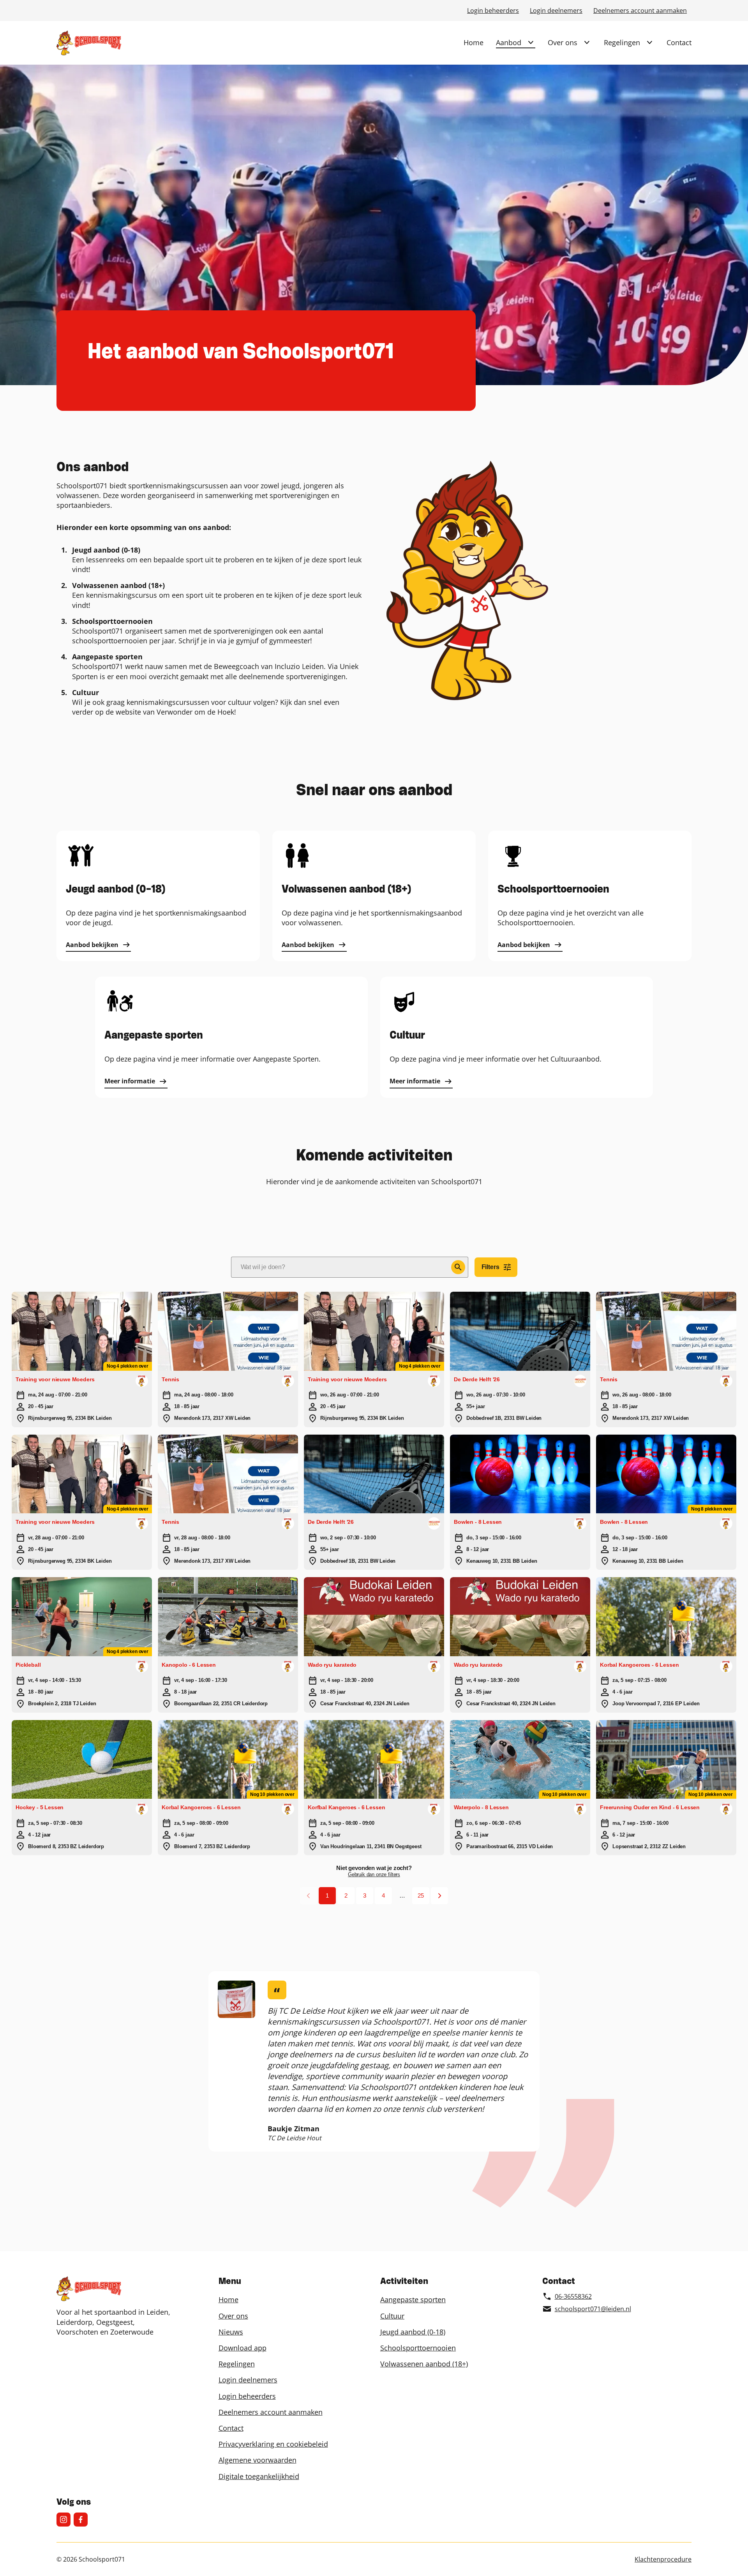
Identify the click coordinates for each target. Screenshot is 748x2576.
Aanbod (509, 42)
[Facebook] (81, 2520)
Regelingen (622, 42)
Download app (243, 2348)
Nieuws (231, 2332)
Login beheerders (493, 11)
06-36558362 (573, 2296)
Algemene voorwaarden (258, 2460)
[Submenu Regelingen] (649, 42)
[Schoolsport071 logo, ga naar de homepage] (89, 43)
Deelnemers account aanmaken (640, 11)
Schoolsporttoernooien (418, 2348)
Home (474, 42)
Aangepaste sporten (413, 2300)
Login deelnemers (556, 11)
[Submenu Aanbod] (531, 42)
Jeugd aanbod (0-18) (413, 2332)
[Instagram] (64, 2520)
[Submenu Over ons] (587, 42)
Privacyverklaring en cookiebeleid (273, 2444)
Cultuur (392, 2316)
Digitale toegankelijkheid (259, 2476)
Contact (679, 42)
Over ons (563, 42)
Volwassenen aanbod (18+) (424, 2364)
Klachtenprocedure (663, 2559)
